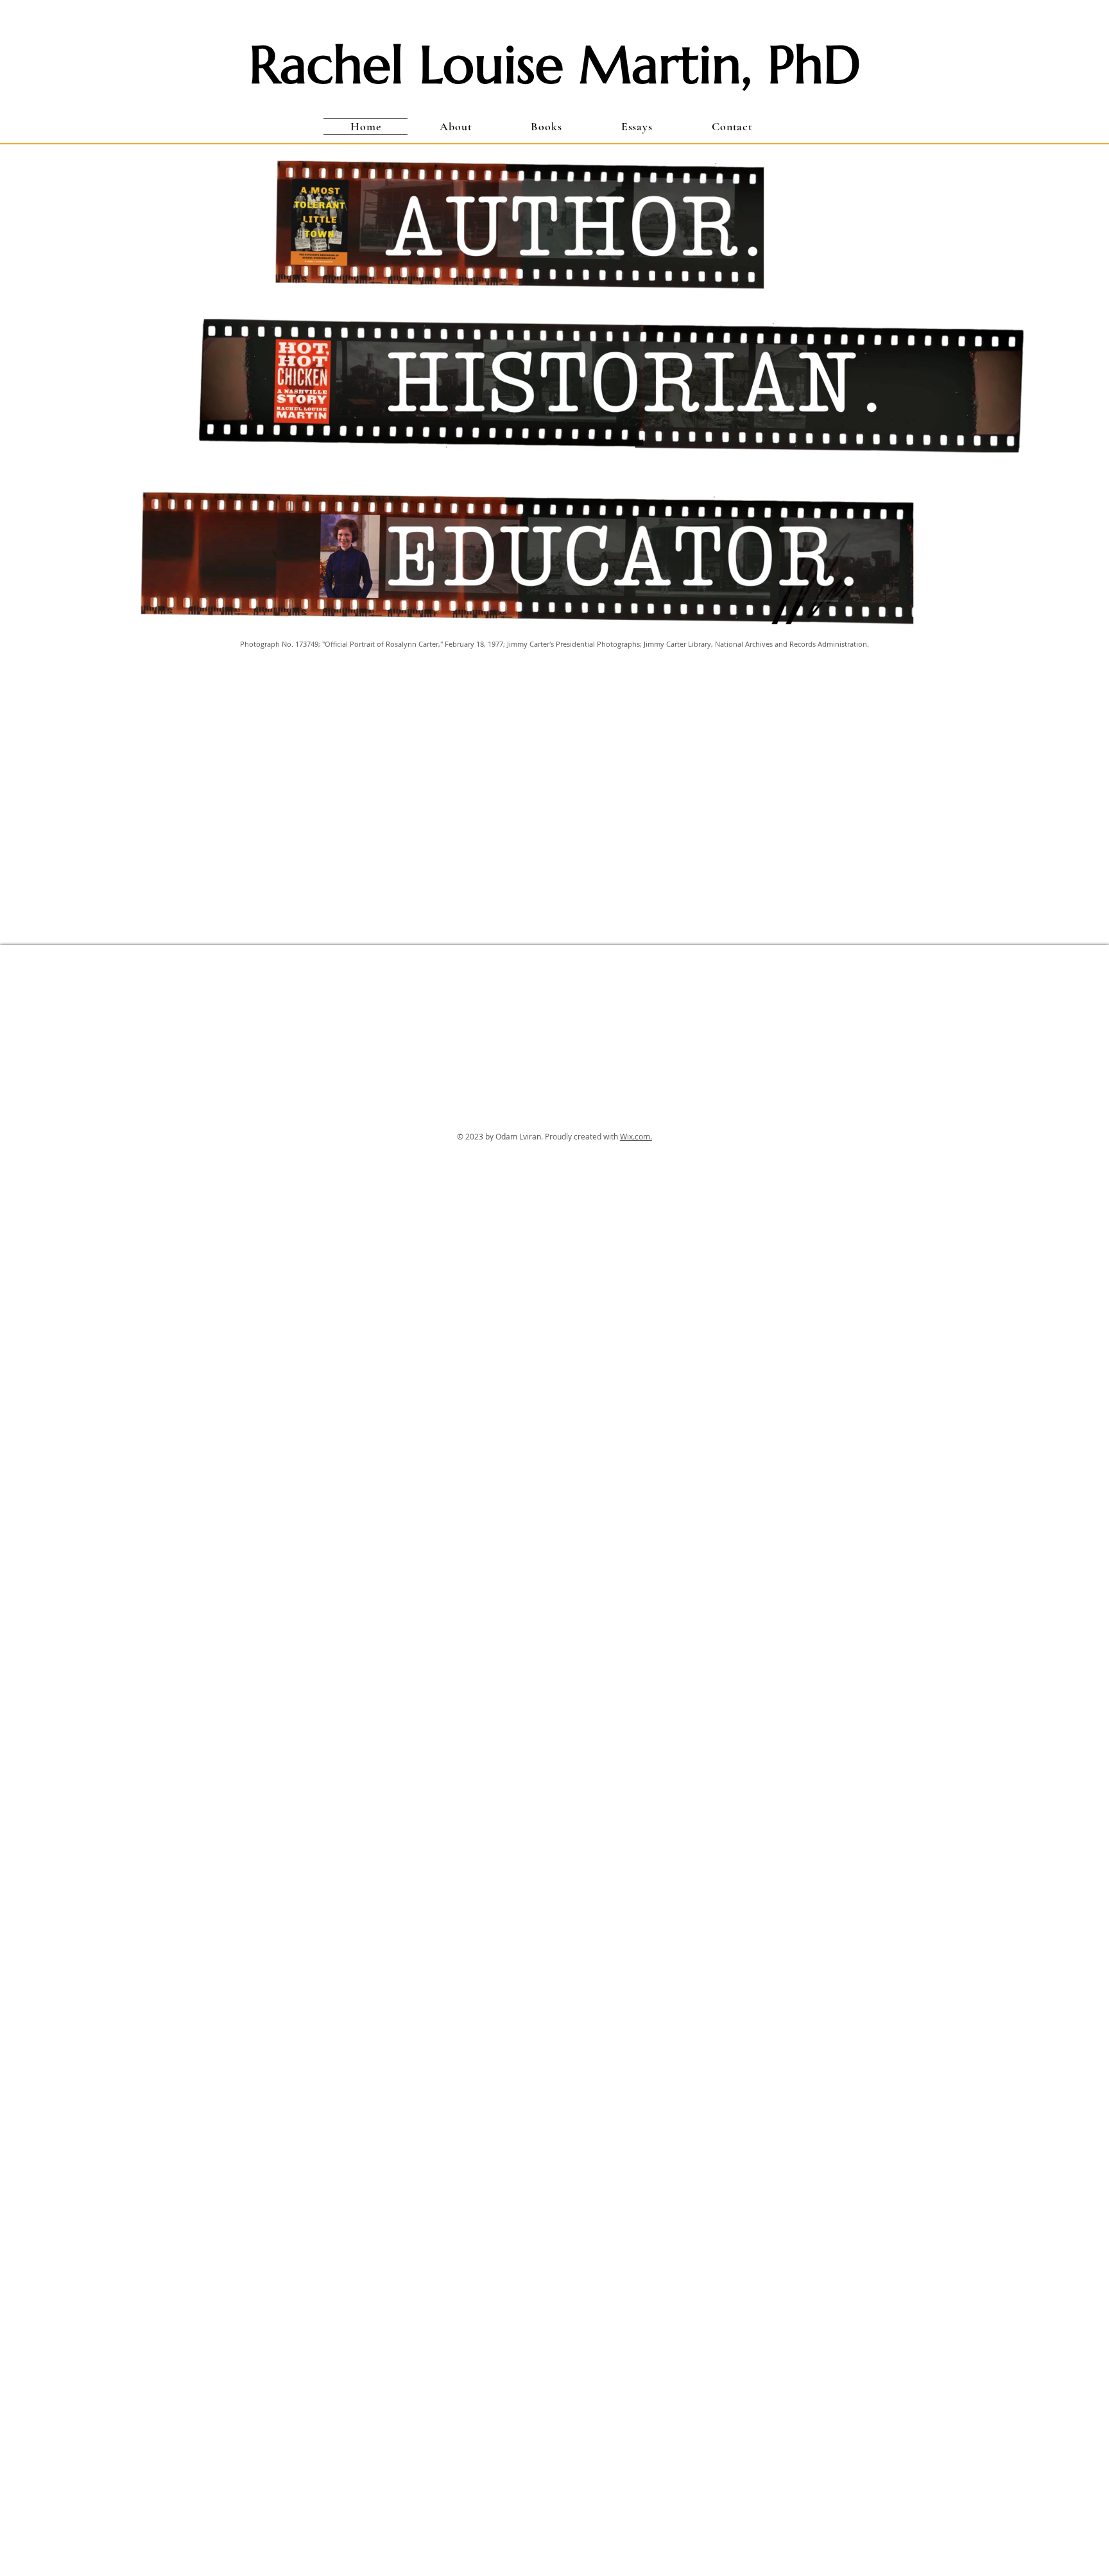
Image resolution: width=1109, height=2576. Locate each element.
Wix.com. (636, 1136)
